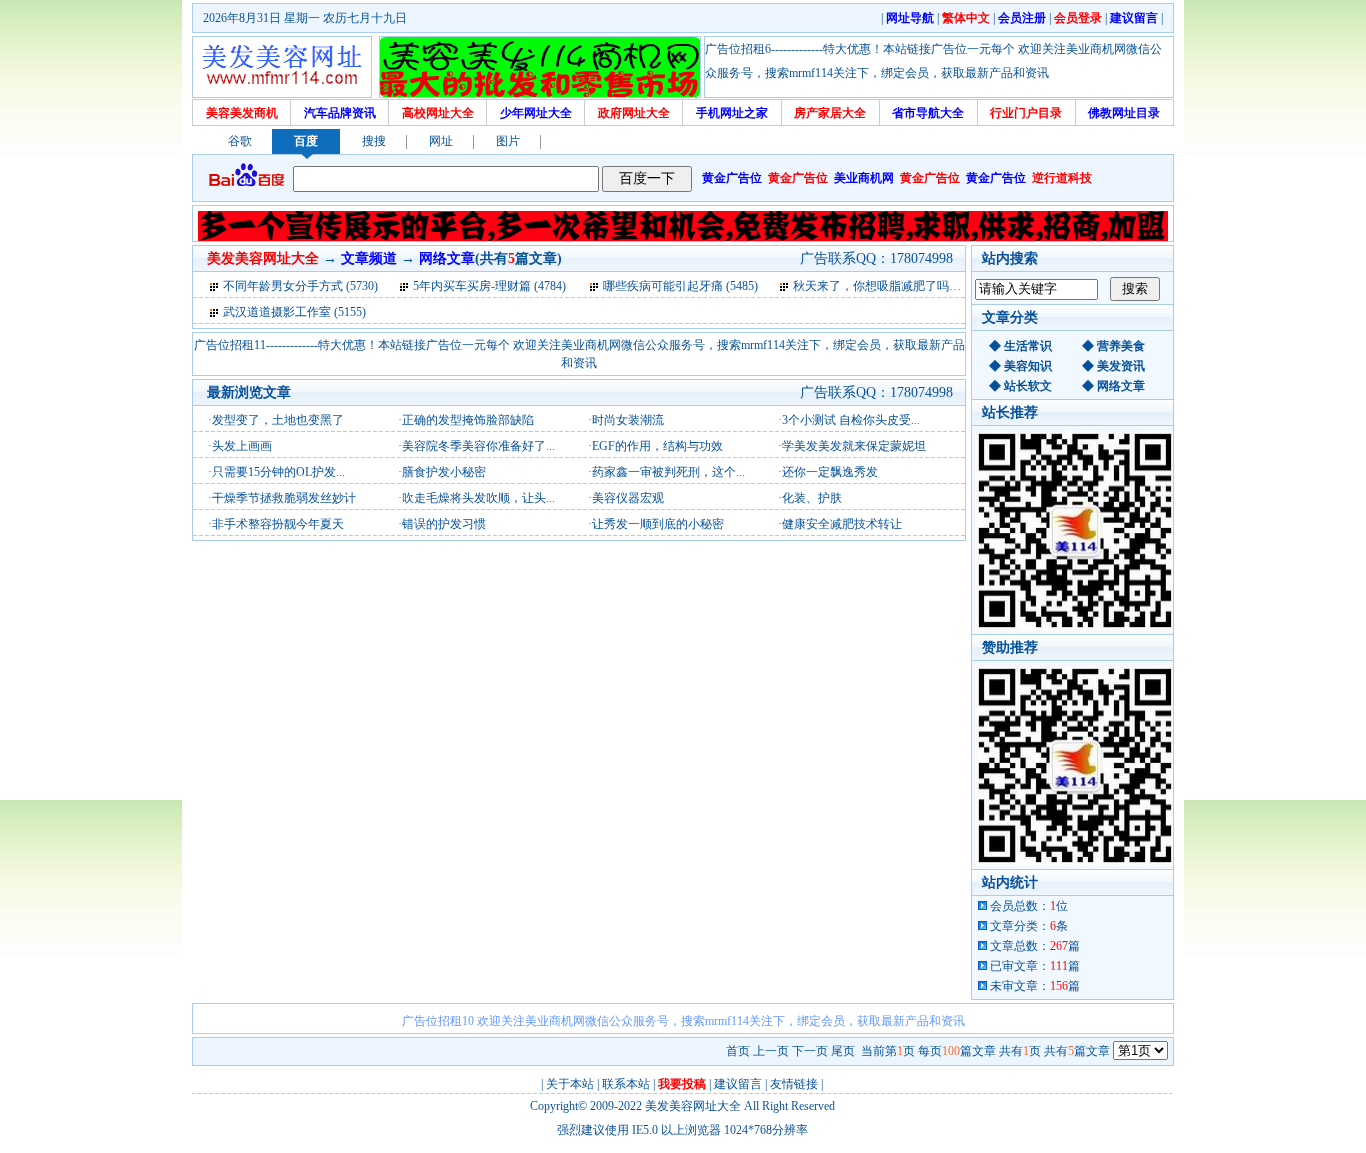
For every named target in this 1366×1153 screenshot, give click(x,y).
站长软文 (1028, 386)
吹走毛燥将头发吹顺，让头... (478, 498)
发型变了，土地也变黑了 (278, 420)
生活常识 (1028, 346)
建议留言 (738, 1084)
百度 (306, 141)
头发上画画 (242, 446)
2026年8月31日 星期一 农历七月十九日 (305, 18)
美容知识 (1028, 366)
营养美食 (1121, 346)
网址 (441, 141)
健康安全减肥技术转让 (842, 524)
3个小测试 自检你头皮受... (851, 420)
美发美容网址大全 (693, 1106)
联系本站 (626, 1084)
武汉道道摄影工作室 (277, 312)
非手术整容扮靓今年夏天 (278, 524)
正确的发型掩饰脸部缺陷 (468, 420)
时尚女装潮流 (628, 420)
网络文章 (1121, 386)
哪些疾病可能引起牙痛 (663, 286)
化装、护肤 (812, 498)
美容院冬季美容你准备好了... (478, 446)
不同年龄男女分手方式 (283, 286)
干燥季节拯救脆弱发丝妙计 (284, 498)
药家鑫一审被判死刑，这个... (668, 472)
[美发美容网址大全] (282, 67)
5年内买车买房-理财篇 (472, 286)
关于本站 (570, 1084)
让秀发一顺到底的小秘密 (658, 524)
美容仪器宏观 (628, 498)
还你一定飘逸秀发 (830, 472)
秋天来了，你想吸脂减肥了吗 (871, 286)
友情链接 (794, 1084)
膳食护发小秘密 (444, 472)
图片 (508, 141)
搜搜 (374, 141)
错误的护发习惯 (444, 524)
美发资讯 (1121, 366)
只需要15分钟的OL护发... (278, 472)
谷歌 (240, 141)
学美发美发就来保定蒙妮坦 (854, 446)
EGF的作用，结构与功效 (657, 446)
